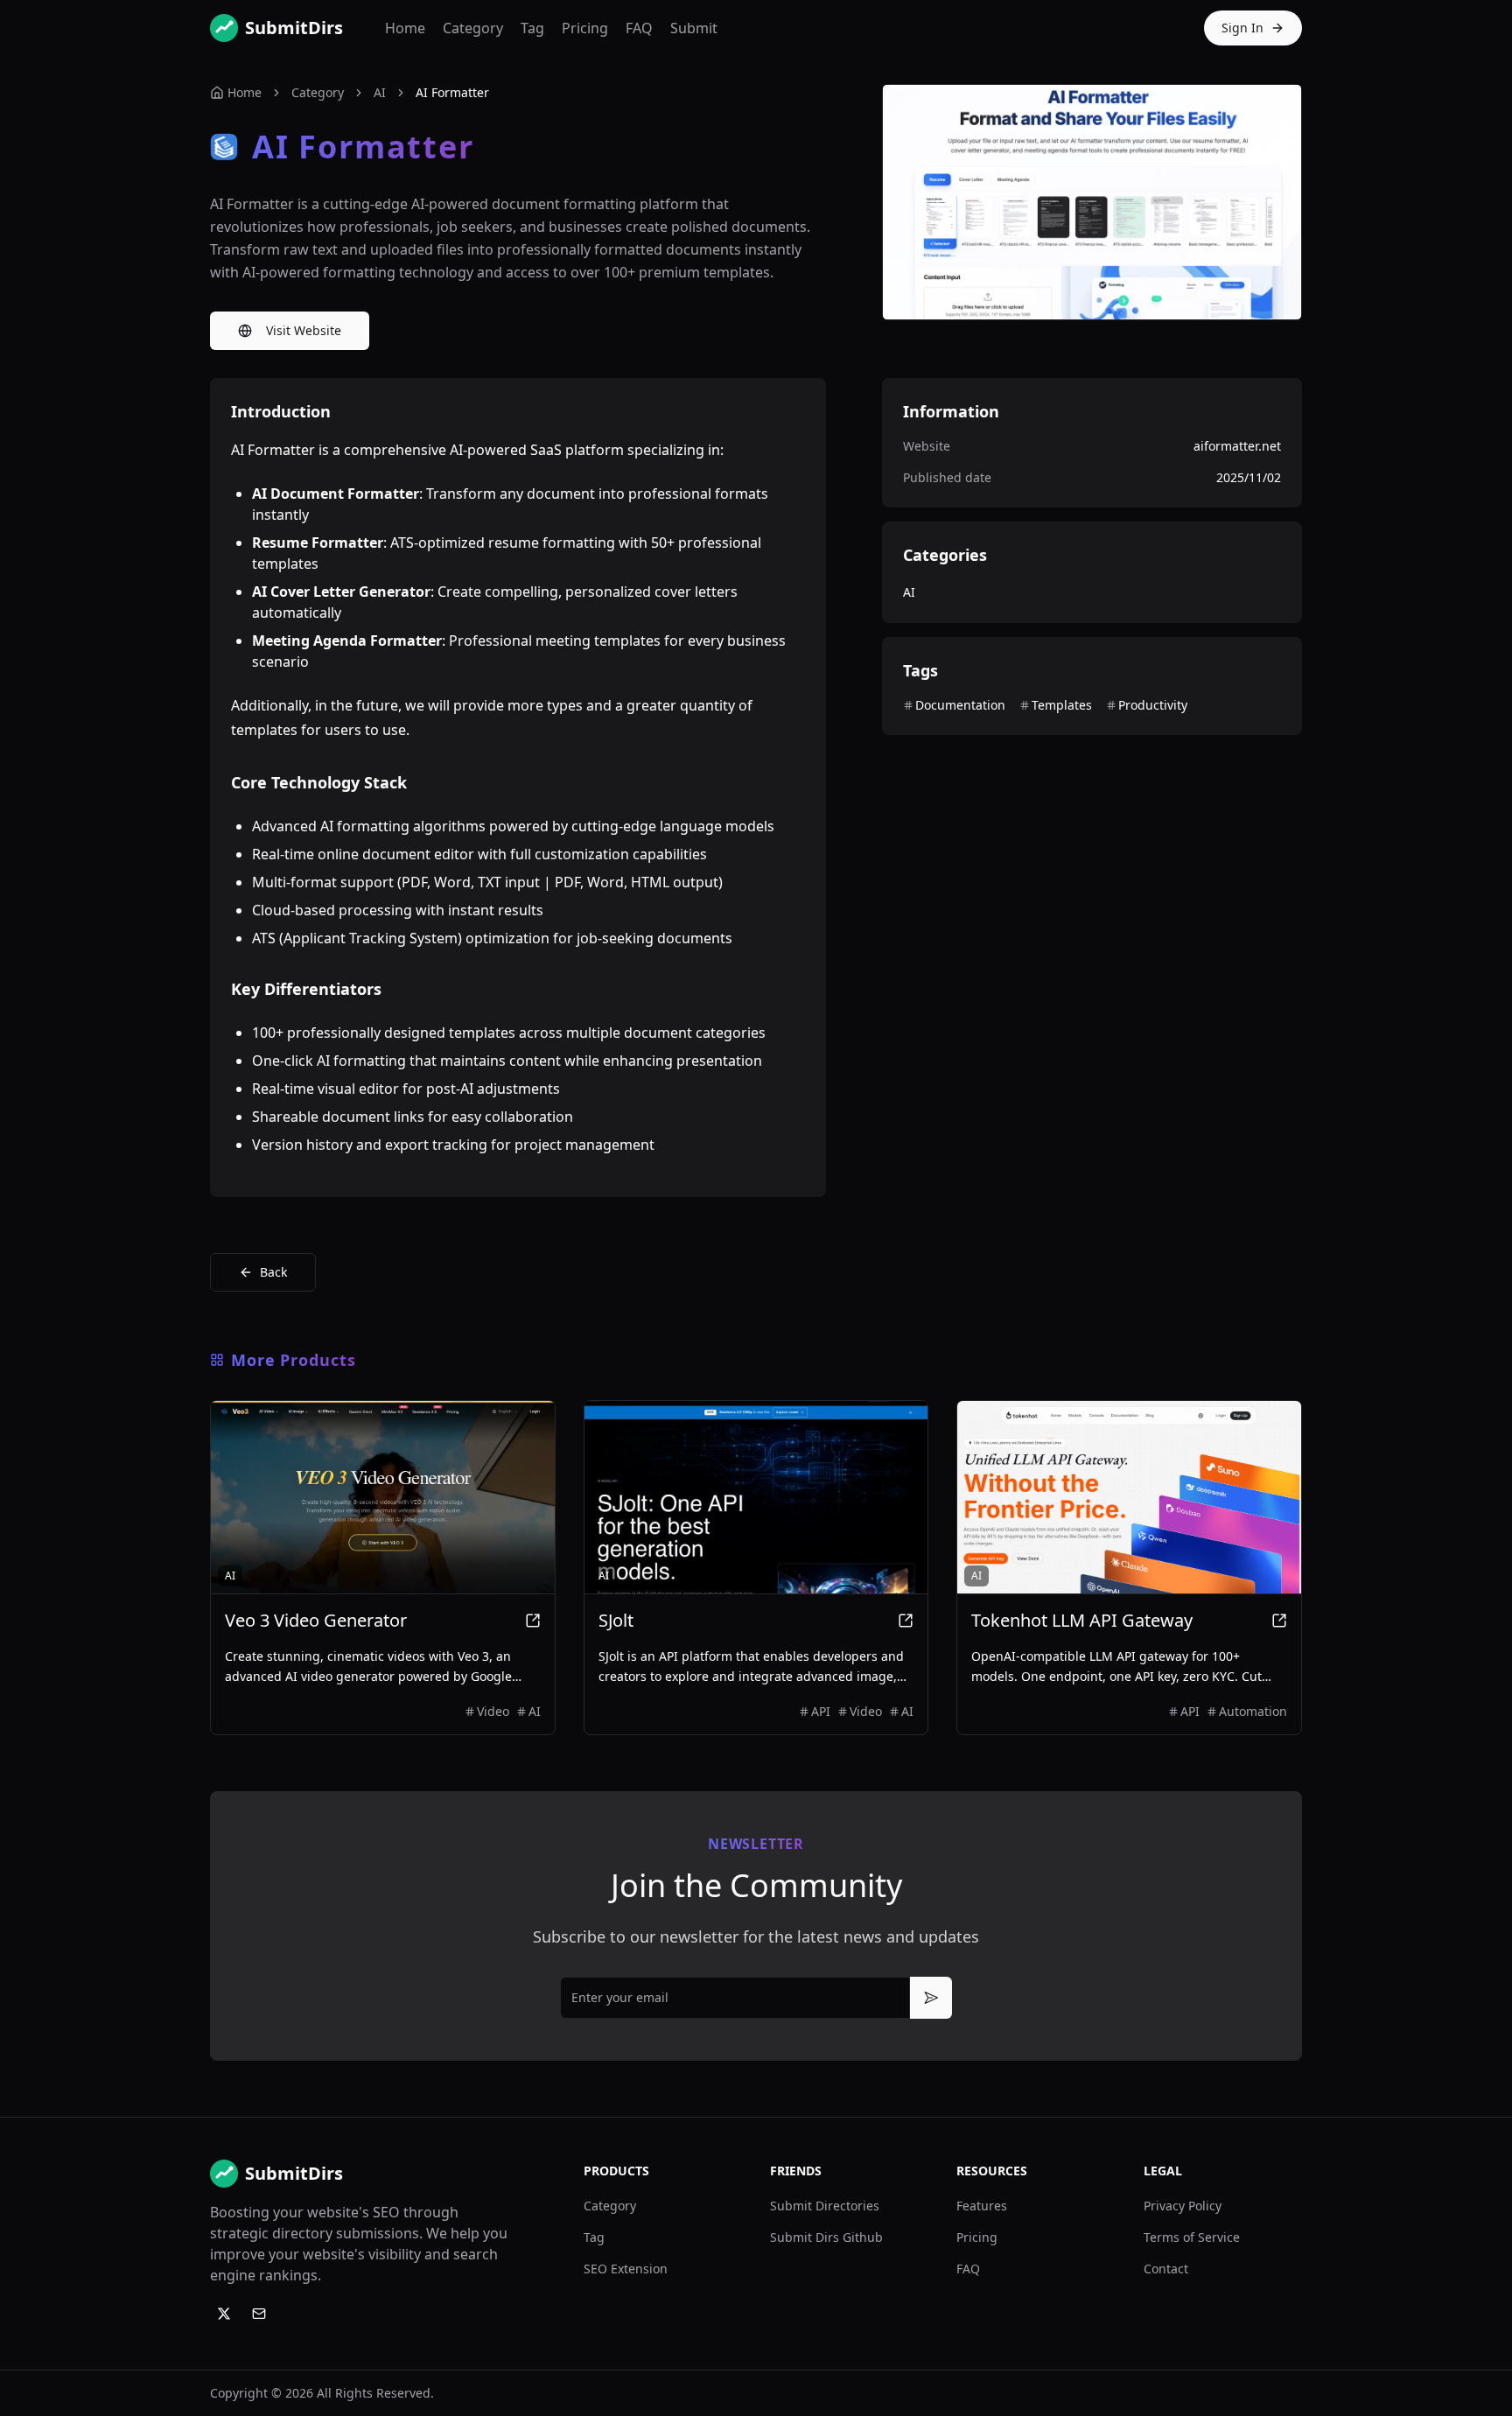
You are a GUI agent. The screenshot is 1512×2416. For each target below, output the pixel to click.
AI (380, 92)
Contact (1166, 2269)
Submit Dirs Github (826, 2237)
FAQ (639, 28)
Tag (532, 28)
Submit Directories (825, 2206)
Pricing (585, 28)
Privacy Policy (1183, 2206)
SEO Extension (626, 2269)
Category (473, 28)
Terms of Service (1192, 2237)
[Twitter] (224, 2314)
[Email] (259, 2314)
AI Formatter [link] (452, 92)
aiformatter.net (1237, 446)
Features (982, 2206)
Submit (694, 28)
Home (405, 28)
